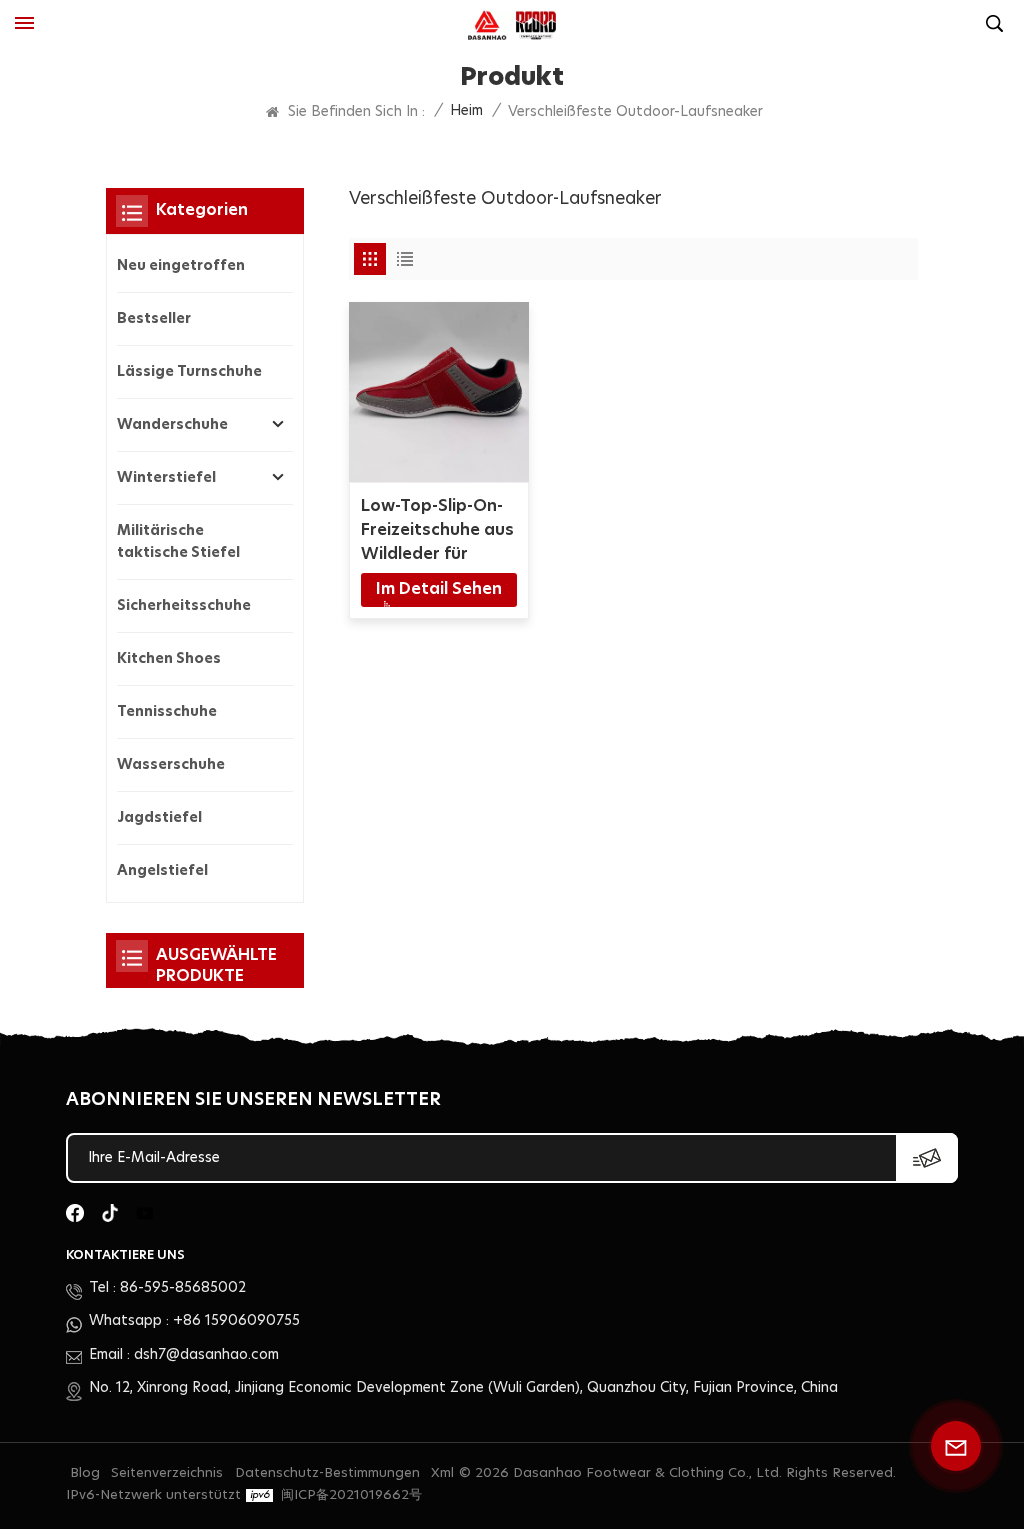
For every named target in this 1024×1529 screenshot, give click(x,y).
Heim (466, 111)
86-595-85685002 (183, 1288)
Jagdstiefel (159, 818)
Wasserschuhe (171, 765)
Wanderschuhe (172, 425)
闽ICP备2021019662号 (351, 1495)
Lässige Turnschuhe (189, 372)
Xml (442, 1473)
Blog (85, 1473)
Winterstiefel (166, 478)
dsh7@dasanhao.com (206, 1355)
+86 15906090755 (236, 1321)
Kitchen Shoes (169, 659)
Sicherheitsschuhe (184, 606)
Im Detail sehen (439, 589)
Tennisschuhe (167, 712)
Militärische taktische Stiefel (178, 542)
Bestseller (154, 319)
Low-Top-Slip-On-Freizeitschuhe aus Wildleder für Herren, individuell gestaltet (437, 532)
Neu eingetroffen (181, 266)
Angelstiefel (162, 871)
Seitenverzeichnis (167, 1473)
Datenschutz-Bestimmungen (327, 1473)
